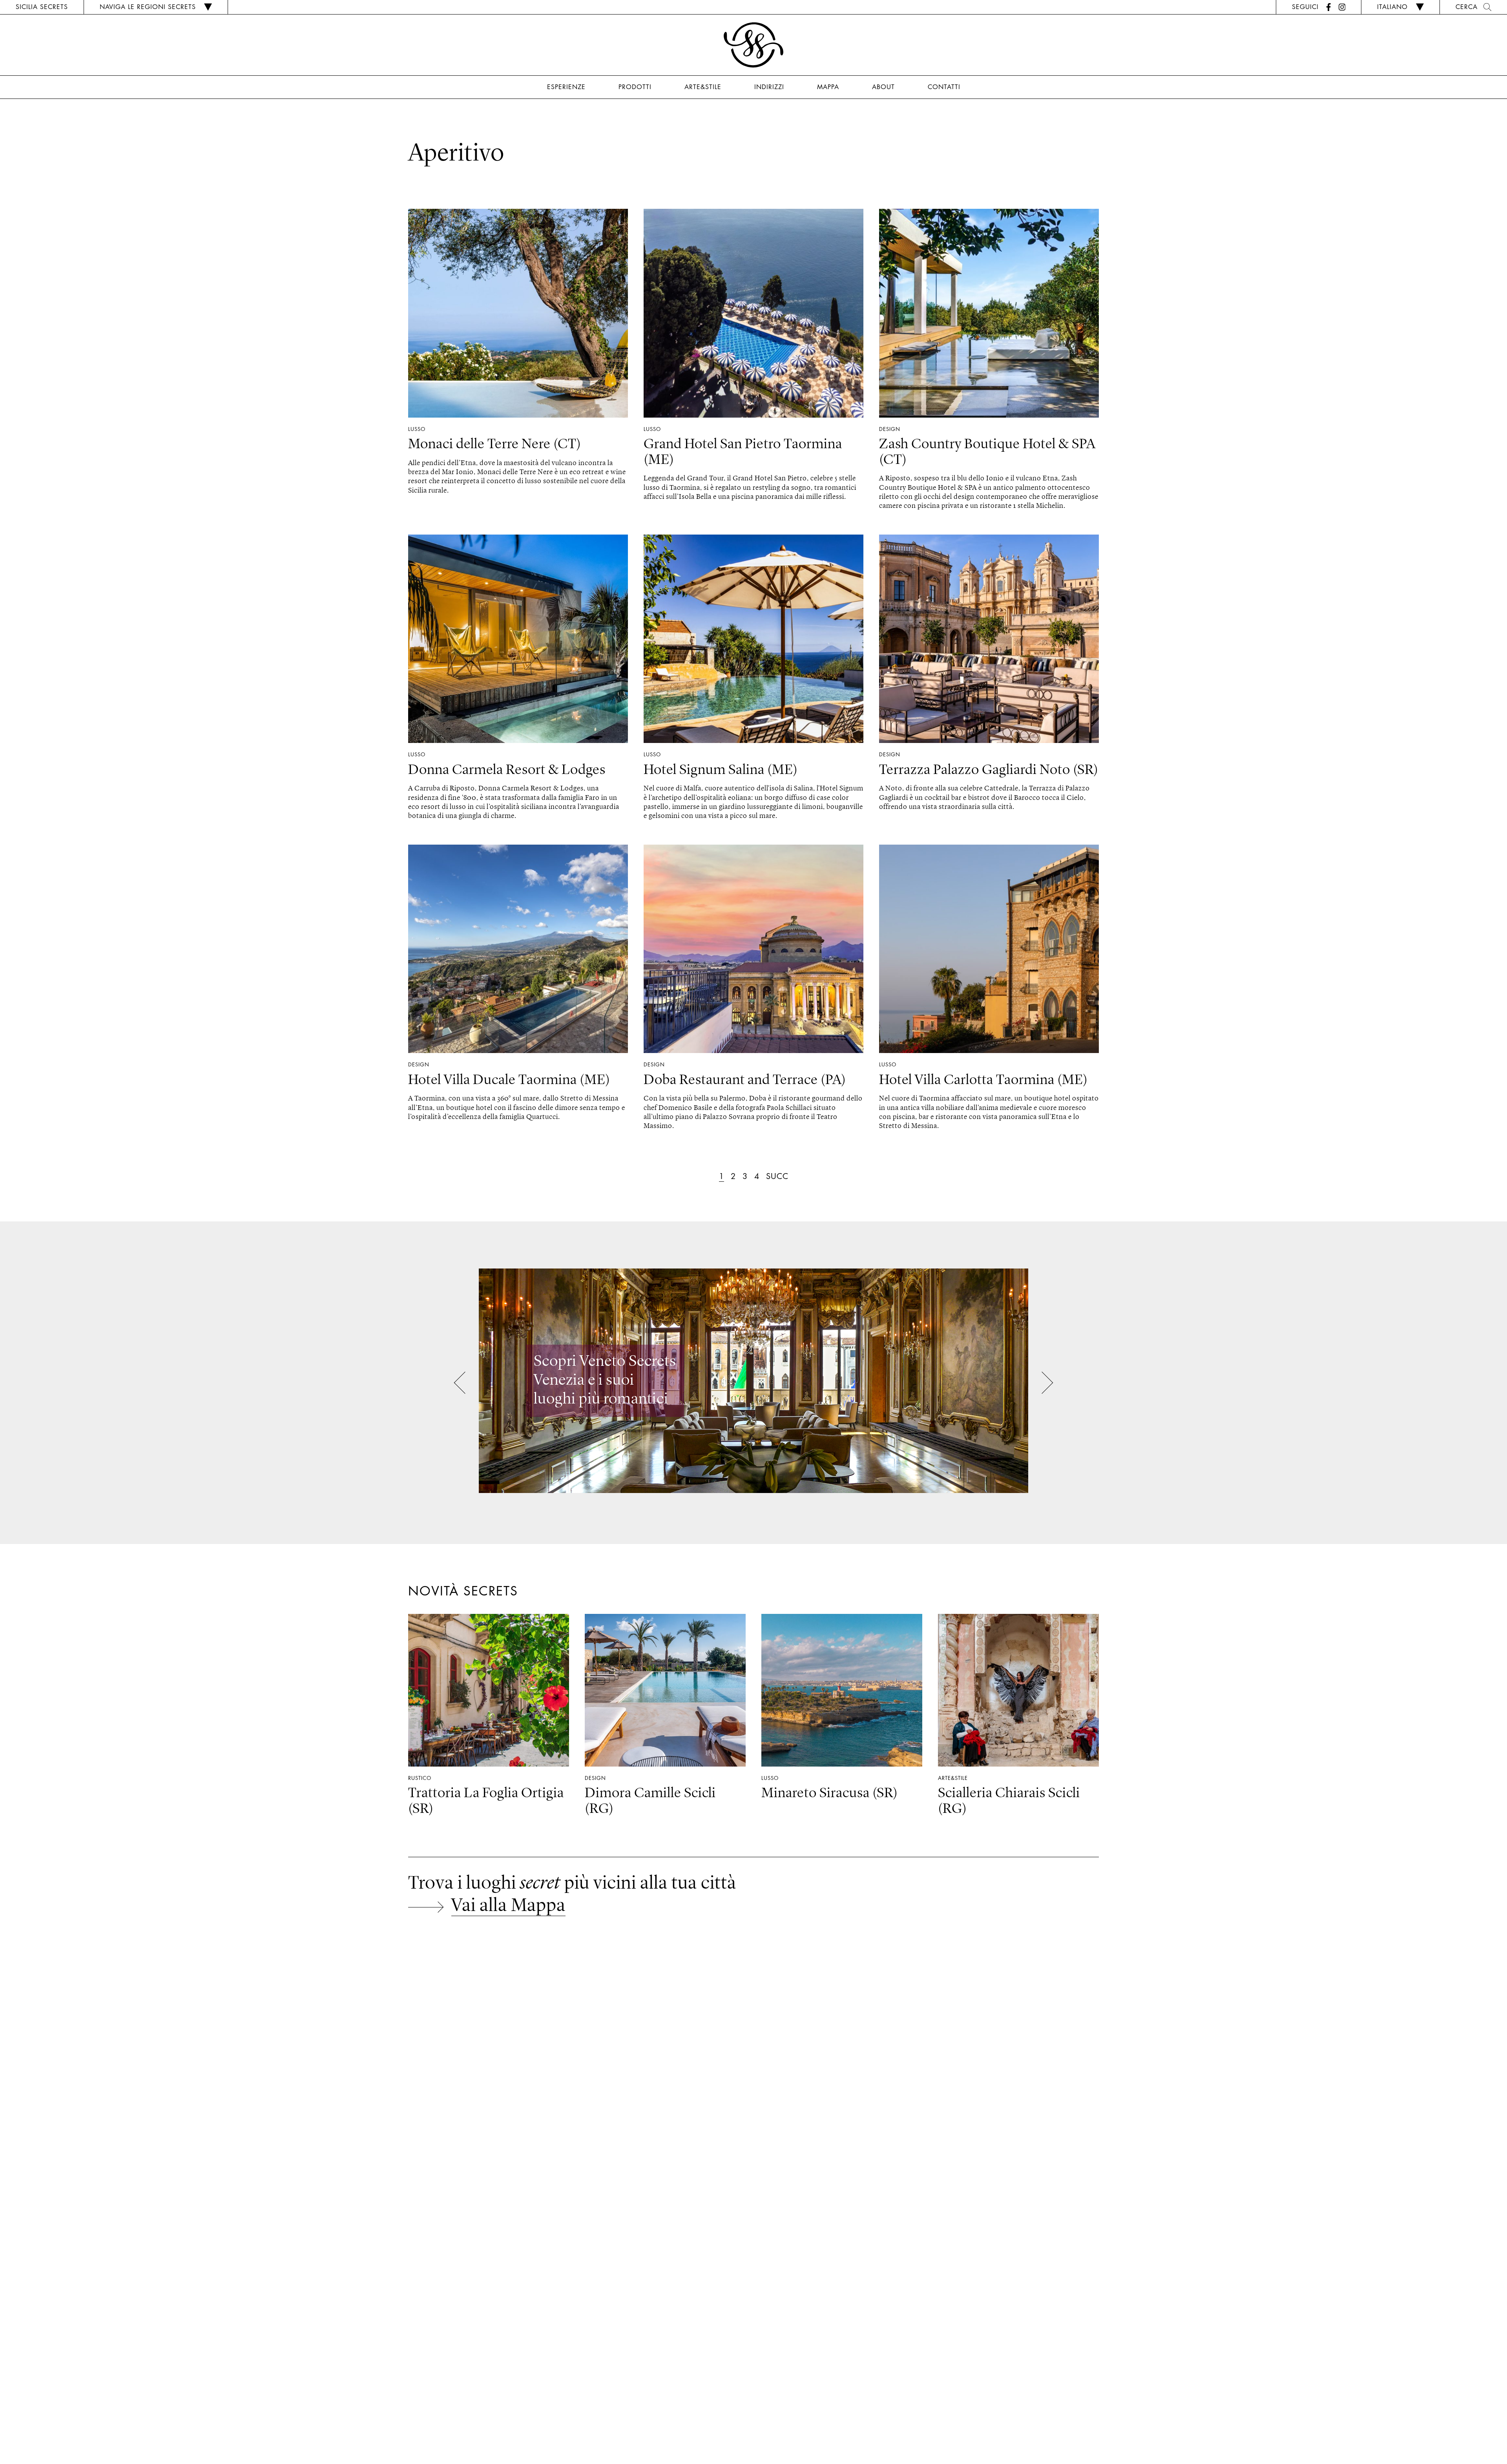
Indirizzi (769, 87)
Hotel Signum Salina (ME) (721, 770)
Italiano (1392, 7)
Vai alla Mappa (508, 1906)
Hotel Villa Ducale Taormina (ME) (509, 1081)
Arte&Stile (703, 87)
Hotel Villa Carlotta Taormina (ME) (983, 1081)
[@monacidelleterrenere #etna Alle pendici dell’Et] (126, 2028)
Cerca (1467, 7)
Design (890, 429)
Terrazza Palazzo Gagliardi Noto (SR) (989, 770)
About (883, 87)
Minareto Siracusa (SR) (830, 1794)
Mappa (828, 87)
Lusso (417, 429)
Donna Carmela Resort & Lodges (507, 770)
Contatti (944, 87)
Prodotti (635, 87)
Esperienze (566, 87)
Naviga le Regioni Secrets (148, 7)
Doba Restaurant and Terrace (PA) (745, 1081)
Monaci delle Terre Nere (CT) (495, 445)
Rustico (420, 1778)
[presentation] (465, 1384)
